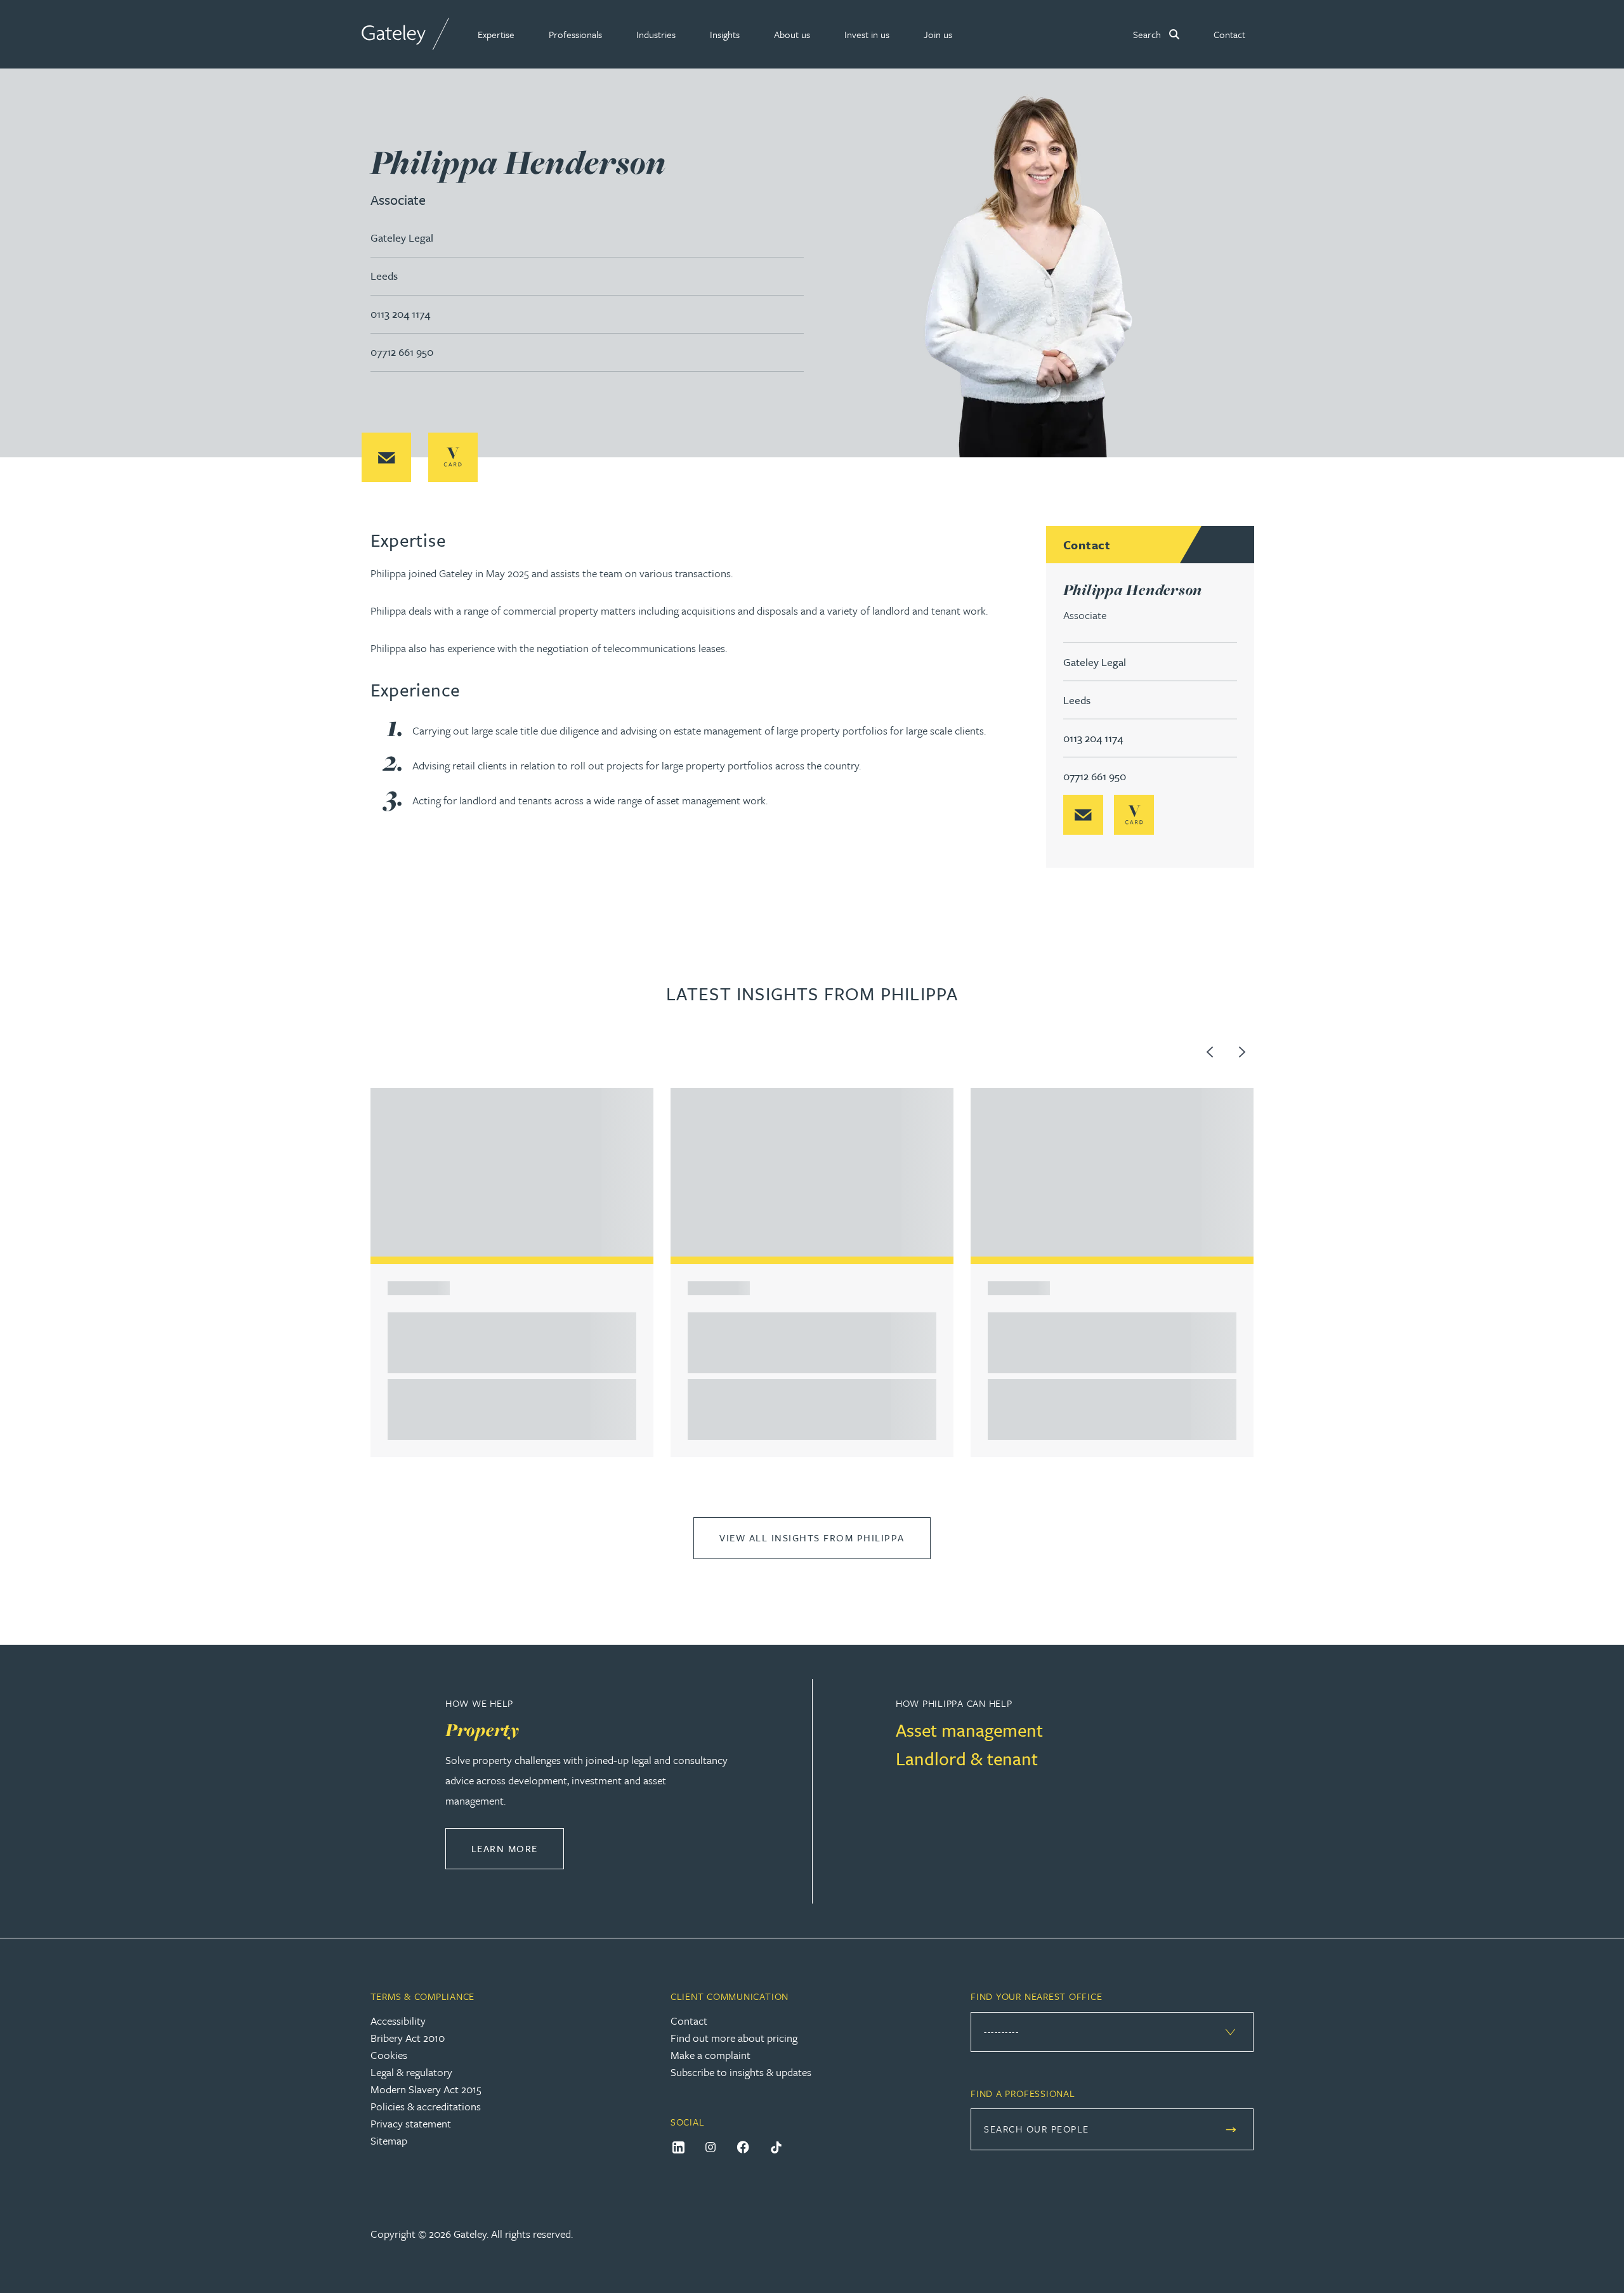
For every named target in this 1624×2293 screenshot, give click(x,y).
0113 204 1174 (400, 314)
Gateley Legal (402, 238)
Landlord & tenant (967, 1758)
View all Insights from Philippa (812, 1538)
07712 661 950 (402, 352)
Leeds (384, 276)
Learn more (518, 1848)
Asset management (969, 1730)
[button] (496, 34)
